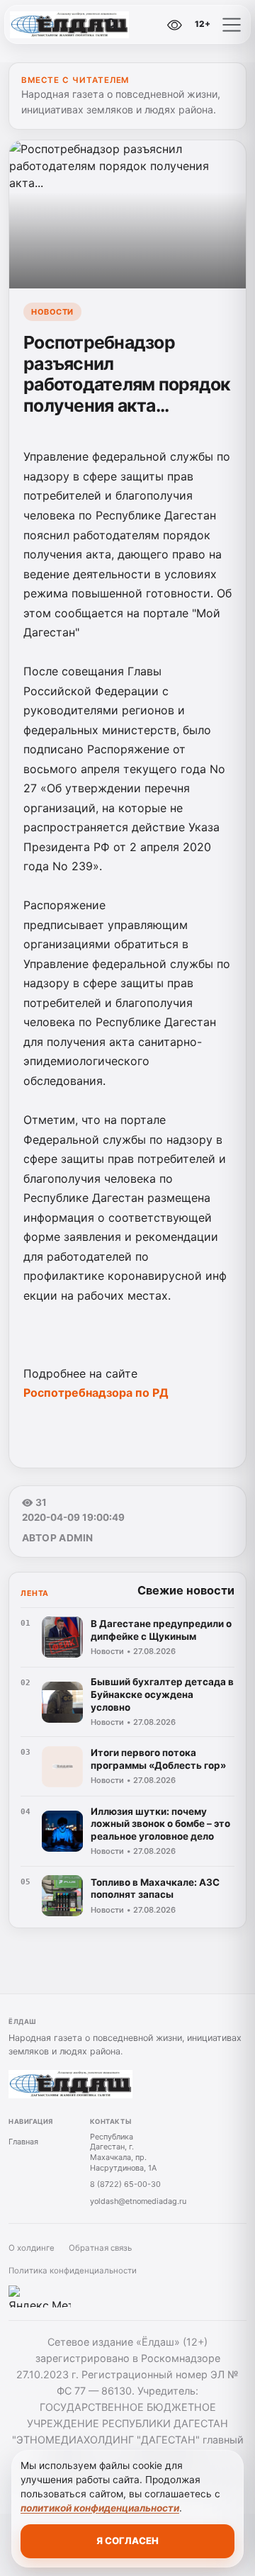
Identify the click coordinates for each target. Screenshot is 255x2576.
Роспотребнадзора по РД (96, 1393)
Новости (52, 312)
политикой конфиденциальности (100, 2508)
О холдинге (32, 2248)
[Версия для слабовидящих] (175, 25)
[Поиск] (113, 25)
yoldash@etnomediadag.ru (138, 2201)
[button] (232, 25)
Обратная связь (100, 2248)
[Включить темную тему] (144, 25)
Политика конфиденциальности (73, 2271)
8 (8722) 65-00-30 (125, 2184)
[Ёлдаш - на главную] (69, 25)
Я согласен (127, 2541)
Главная (23, 2142)
